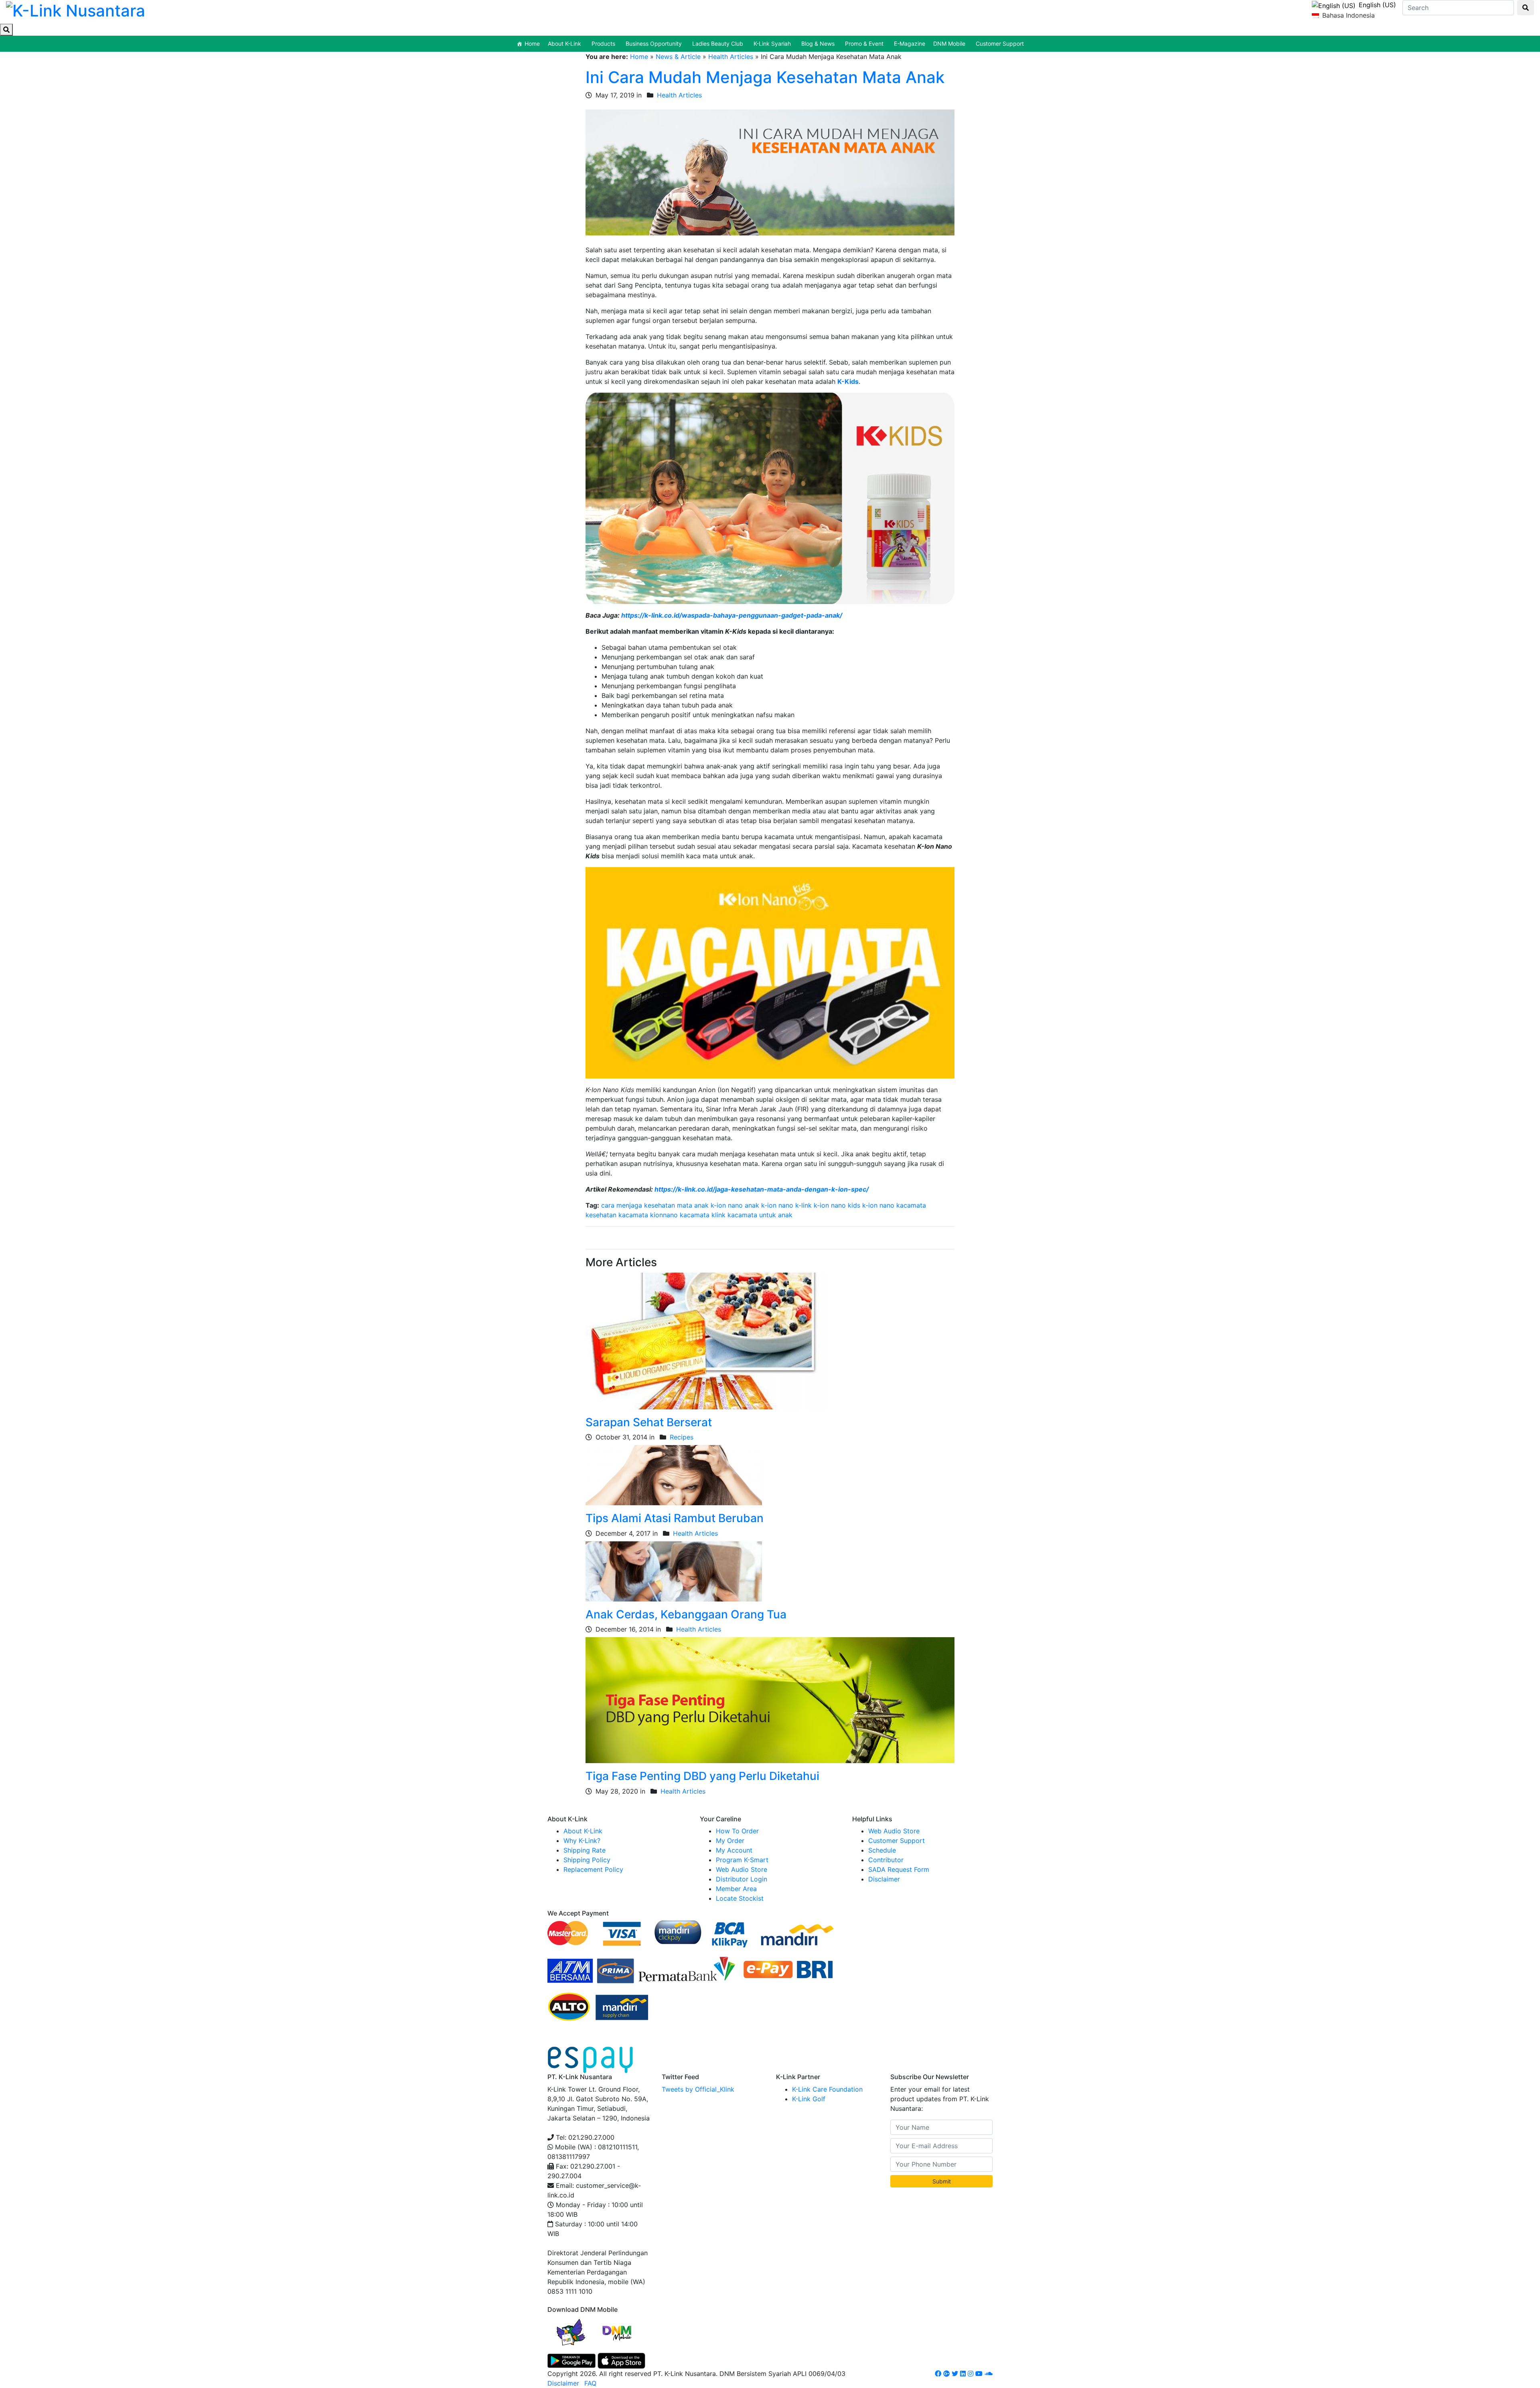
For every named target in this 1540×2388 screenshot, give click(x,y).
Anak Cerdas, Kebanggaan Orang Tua (686, 1614)
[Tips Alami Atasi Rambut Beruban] (674, 1475)
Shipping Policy (587, 1860)
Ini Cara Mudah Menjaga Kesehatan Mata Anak (765, 77)
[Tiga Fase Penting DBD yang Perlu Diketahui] (770, 1700)
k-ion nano (878, 1205)
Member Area (736, 1889)
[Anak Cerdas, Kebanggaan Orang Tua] (674, 1571)
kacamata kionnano (648, 1215)
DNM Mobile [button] (949, 44)
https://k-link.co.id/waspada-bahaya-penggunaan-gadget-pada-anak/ (732, 615)
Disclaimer (884, 1879)
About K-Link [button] (564, 44)
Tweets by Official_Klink (698, 2089)
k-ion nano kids (837, 1205)
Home (532, 44)
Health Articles (731, 57)
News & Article (678, 57)
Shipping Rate (585, 1850)
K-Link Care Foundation (827, 2089)
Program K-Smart (742, 1860)
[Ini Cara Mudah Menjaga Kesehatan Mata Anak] (770, 172)
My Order (730, 1841)
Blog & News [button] (818, 44)
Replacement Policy (593, 1869)
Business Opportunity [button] (654, 44)
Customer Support (1000, 44)
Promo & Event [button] (864, 44)
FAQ (590, 2383)
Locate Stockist (740, 1898)
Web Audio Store (742, 1869)
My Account (734, 1850)
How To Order (737, 1831)
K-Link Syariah (772, 44)
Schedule (882, 1850)
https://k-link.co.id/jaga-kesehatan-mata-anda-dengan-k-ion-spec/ (762, 1189)
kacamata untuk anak (760, 1215)
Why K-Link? (582, 1841)
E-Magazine (910, 44)
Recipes (682, 1437)
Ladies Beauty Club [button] (718, 44)
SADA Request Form (899, 1869)
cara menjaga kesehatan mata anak (655, 1205)
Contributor (886, 1860)
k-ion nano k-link (786, 1205)
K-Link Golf (809, 2099)
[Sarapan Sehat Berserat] (706, 1340)
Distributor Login (742, 1879)
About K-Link (583, 1831)
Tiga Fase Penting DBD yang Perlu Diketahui (702, 1776)
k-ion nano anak (735, 1205)
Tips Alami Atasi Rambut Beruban (675, 1518)
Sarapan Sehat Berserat (649, 1422)
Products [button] (603, 44)
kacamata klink (703, 1215)
